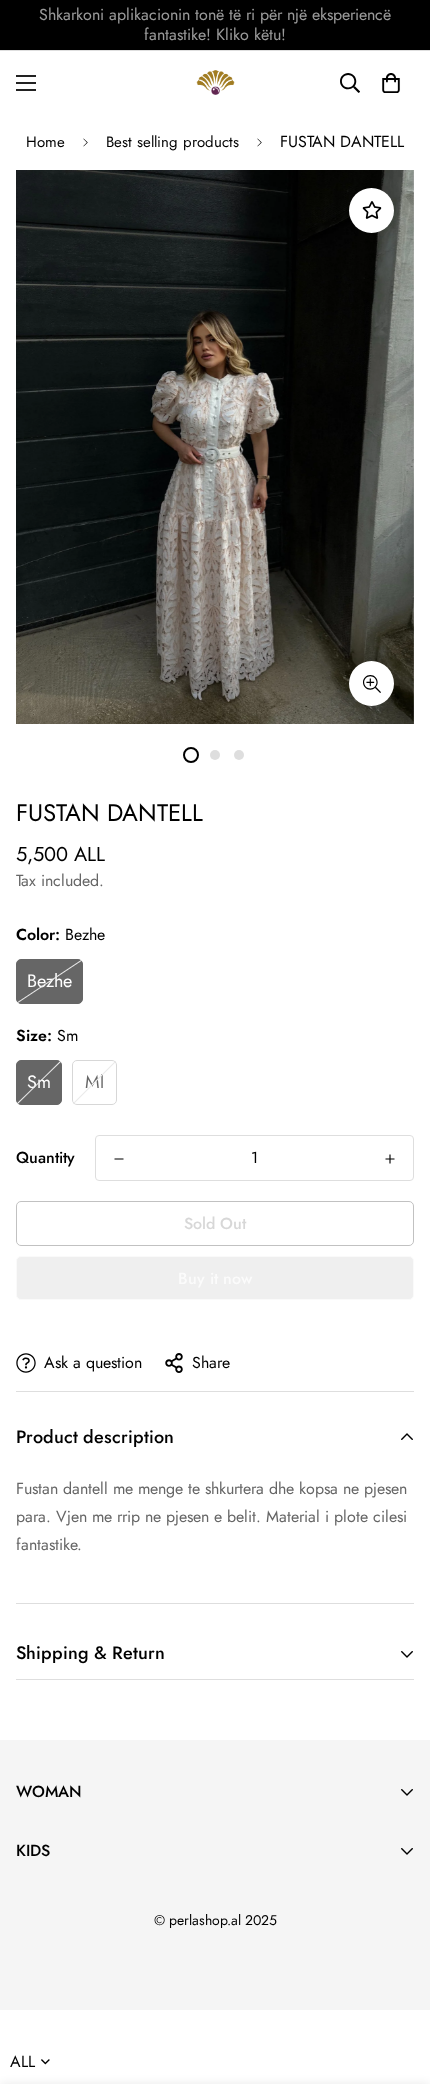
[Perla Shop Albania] (215, 82)
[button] (391, 83)
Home (45, 142)
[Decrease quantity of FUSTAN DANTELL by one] (119, 1159)
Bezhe (49, 981)
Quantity (45, 1157)
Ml (94, 1082)
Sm (39, 1082)
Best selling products (172, 142)
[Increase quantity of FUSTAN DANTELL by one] (390, 1159)
